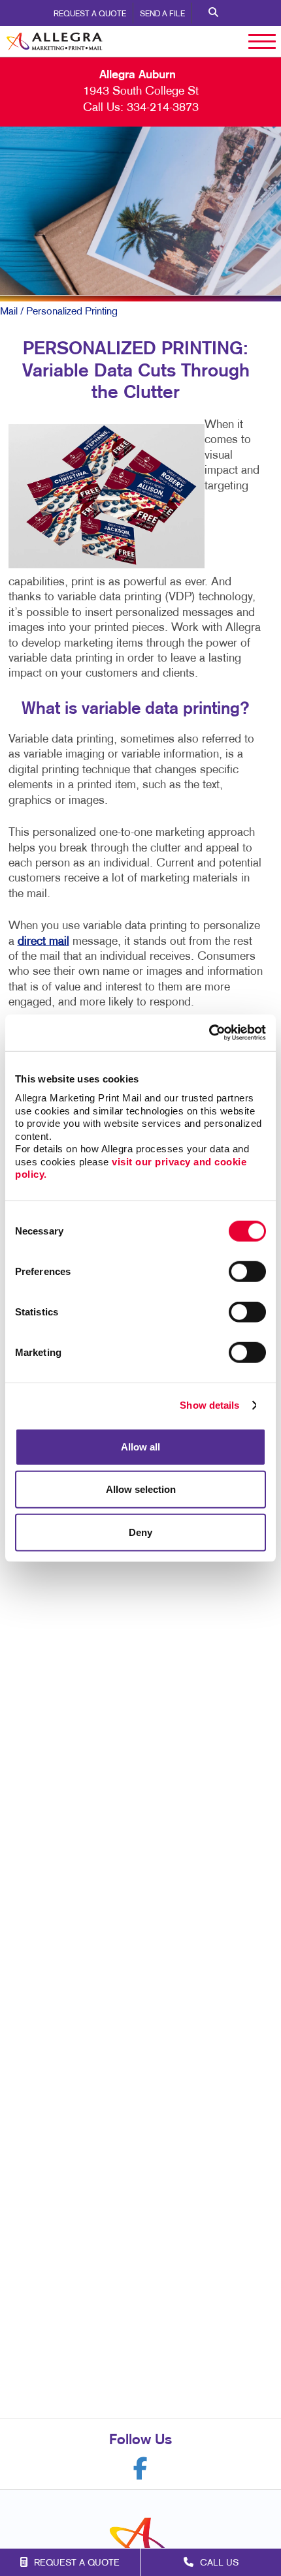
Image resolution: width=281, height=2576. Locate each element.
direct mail (43, 942)
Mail (9, 312)
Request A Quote (90, 14)
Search (213, 13)
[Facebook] (140, 2469)
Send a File (162, 14)
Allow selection (141, 1489)
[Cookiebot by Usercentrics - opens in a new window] (209, 1033)
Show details (209, 1405)
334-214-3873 (163, 108)
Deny (140, 1532)
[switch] (247, 1271)
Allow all (140, 1446)
